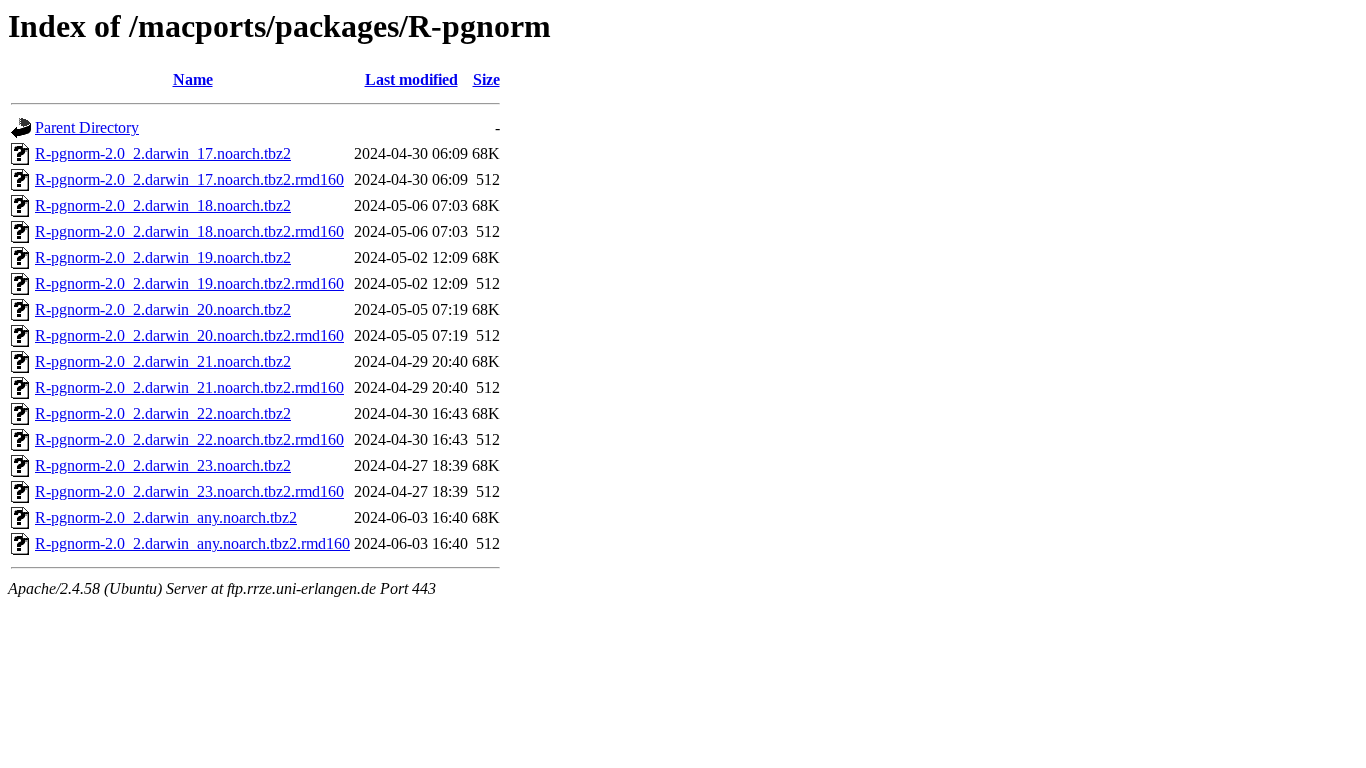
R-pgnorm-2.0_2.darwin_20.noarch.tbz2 (163, 309)
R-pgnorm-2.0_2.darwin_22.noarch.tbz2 (163, 413)
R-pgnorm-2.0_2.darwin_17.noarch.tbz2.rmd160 (189, 179)
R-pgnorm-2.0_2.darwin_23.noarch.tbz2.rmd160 (189, 491)
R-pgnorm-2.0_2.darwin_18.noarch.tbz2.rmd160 (189, 231)
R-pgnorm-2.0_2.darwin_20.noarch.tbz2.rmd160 (189, 335)
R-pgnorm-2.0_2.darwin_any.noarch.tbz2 (166, 517)
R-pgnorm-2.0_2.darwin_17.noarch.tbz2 (163, 153)
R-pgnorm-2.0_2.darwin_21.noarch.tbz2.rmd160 (189, 387)
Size (486, 79)
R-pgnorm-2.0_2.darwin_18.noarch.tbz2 (163, 205)
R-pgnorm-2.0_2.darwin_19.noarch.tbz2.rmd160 (189, 283)
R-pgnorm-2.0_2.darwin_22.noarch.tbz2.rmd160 (189, 439)
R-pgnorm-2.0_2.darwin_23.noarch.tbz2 (163, 465)
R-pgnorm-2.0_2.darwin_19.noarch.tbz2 (163, 257)
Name (193, 79)
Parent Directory (87, 127)
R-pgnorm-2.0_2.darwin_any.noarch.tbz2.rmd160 (192, 543)
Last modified (411, 79)
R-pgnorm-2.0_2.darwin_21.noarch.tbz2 (163, 361)
